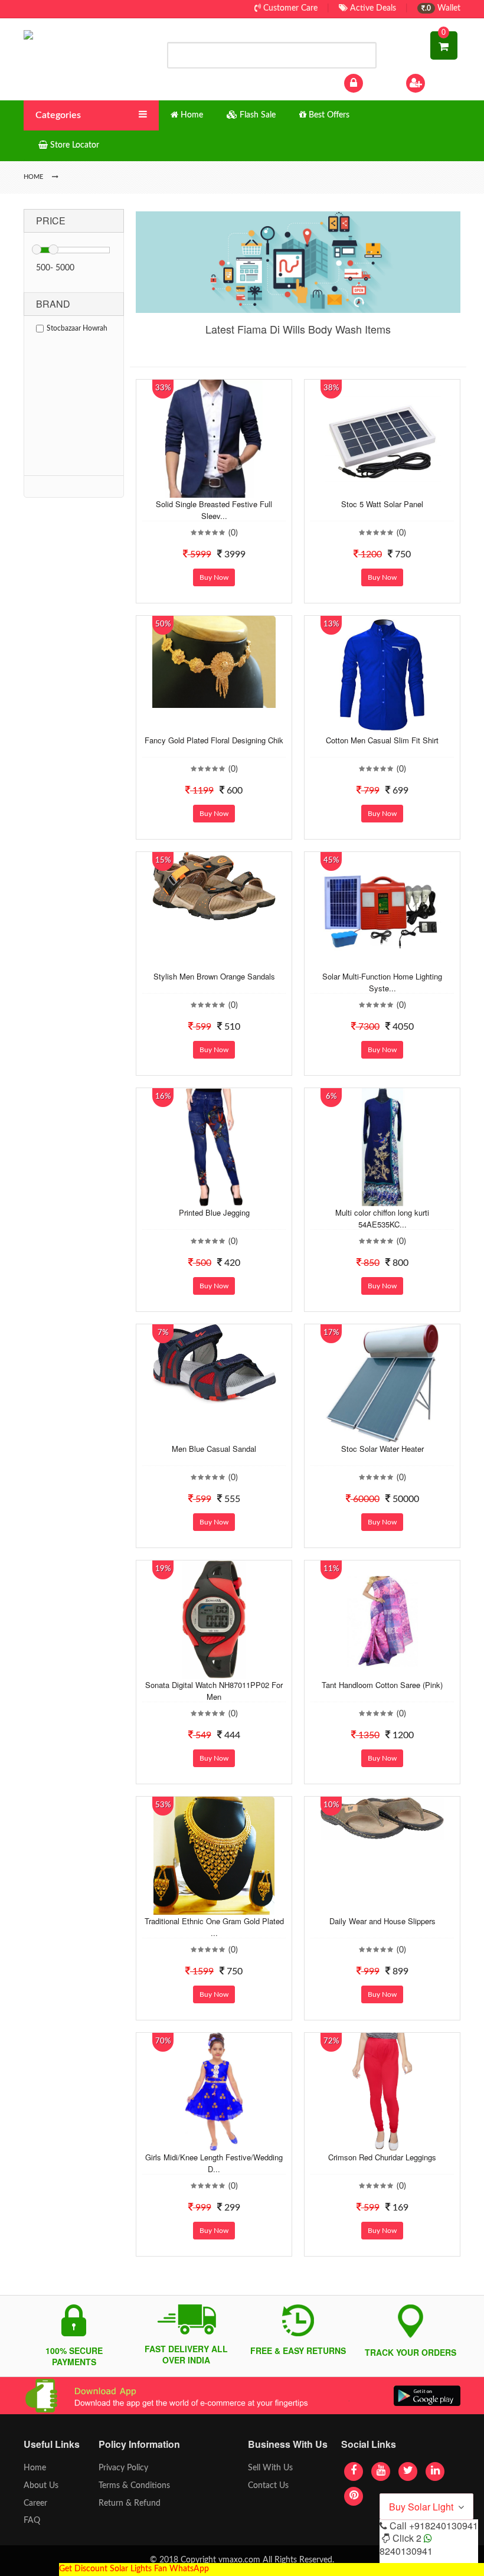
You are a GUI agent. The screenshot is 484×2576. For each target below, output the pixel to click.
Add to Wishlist (202, 489)
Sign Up (442, 83)
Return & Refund (130, 2503)
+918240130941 (444, 2526)
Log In (377, 83)
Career (35, 2503)
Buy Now (214, 577)
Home (35, 2468)
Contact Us (268, 2486)
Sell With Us (270, 2468)
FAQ (32, 2521)
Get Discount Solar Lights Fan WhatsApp (134, 2569)
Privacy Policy (123, 2468)
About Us (41, 2486)
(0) (233, 533)
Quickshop (225, 489)
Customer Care (289, 8)
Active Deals (372, 8)
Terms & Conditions (134, 2486)
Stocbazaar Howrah (77, 328)
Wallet (443, 8)
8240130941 (406, 2551)
